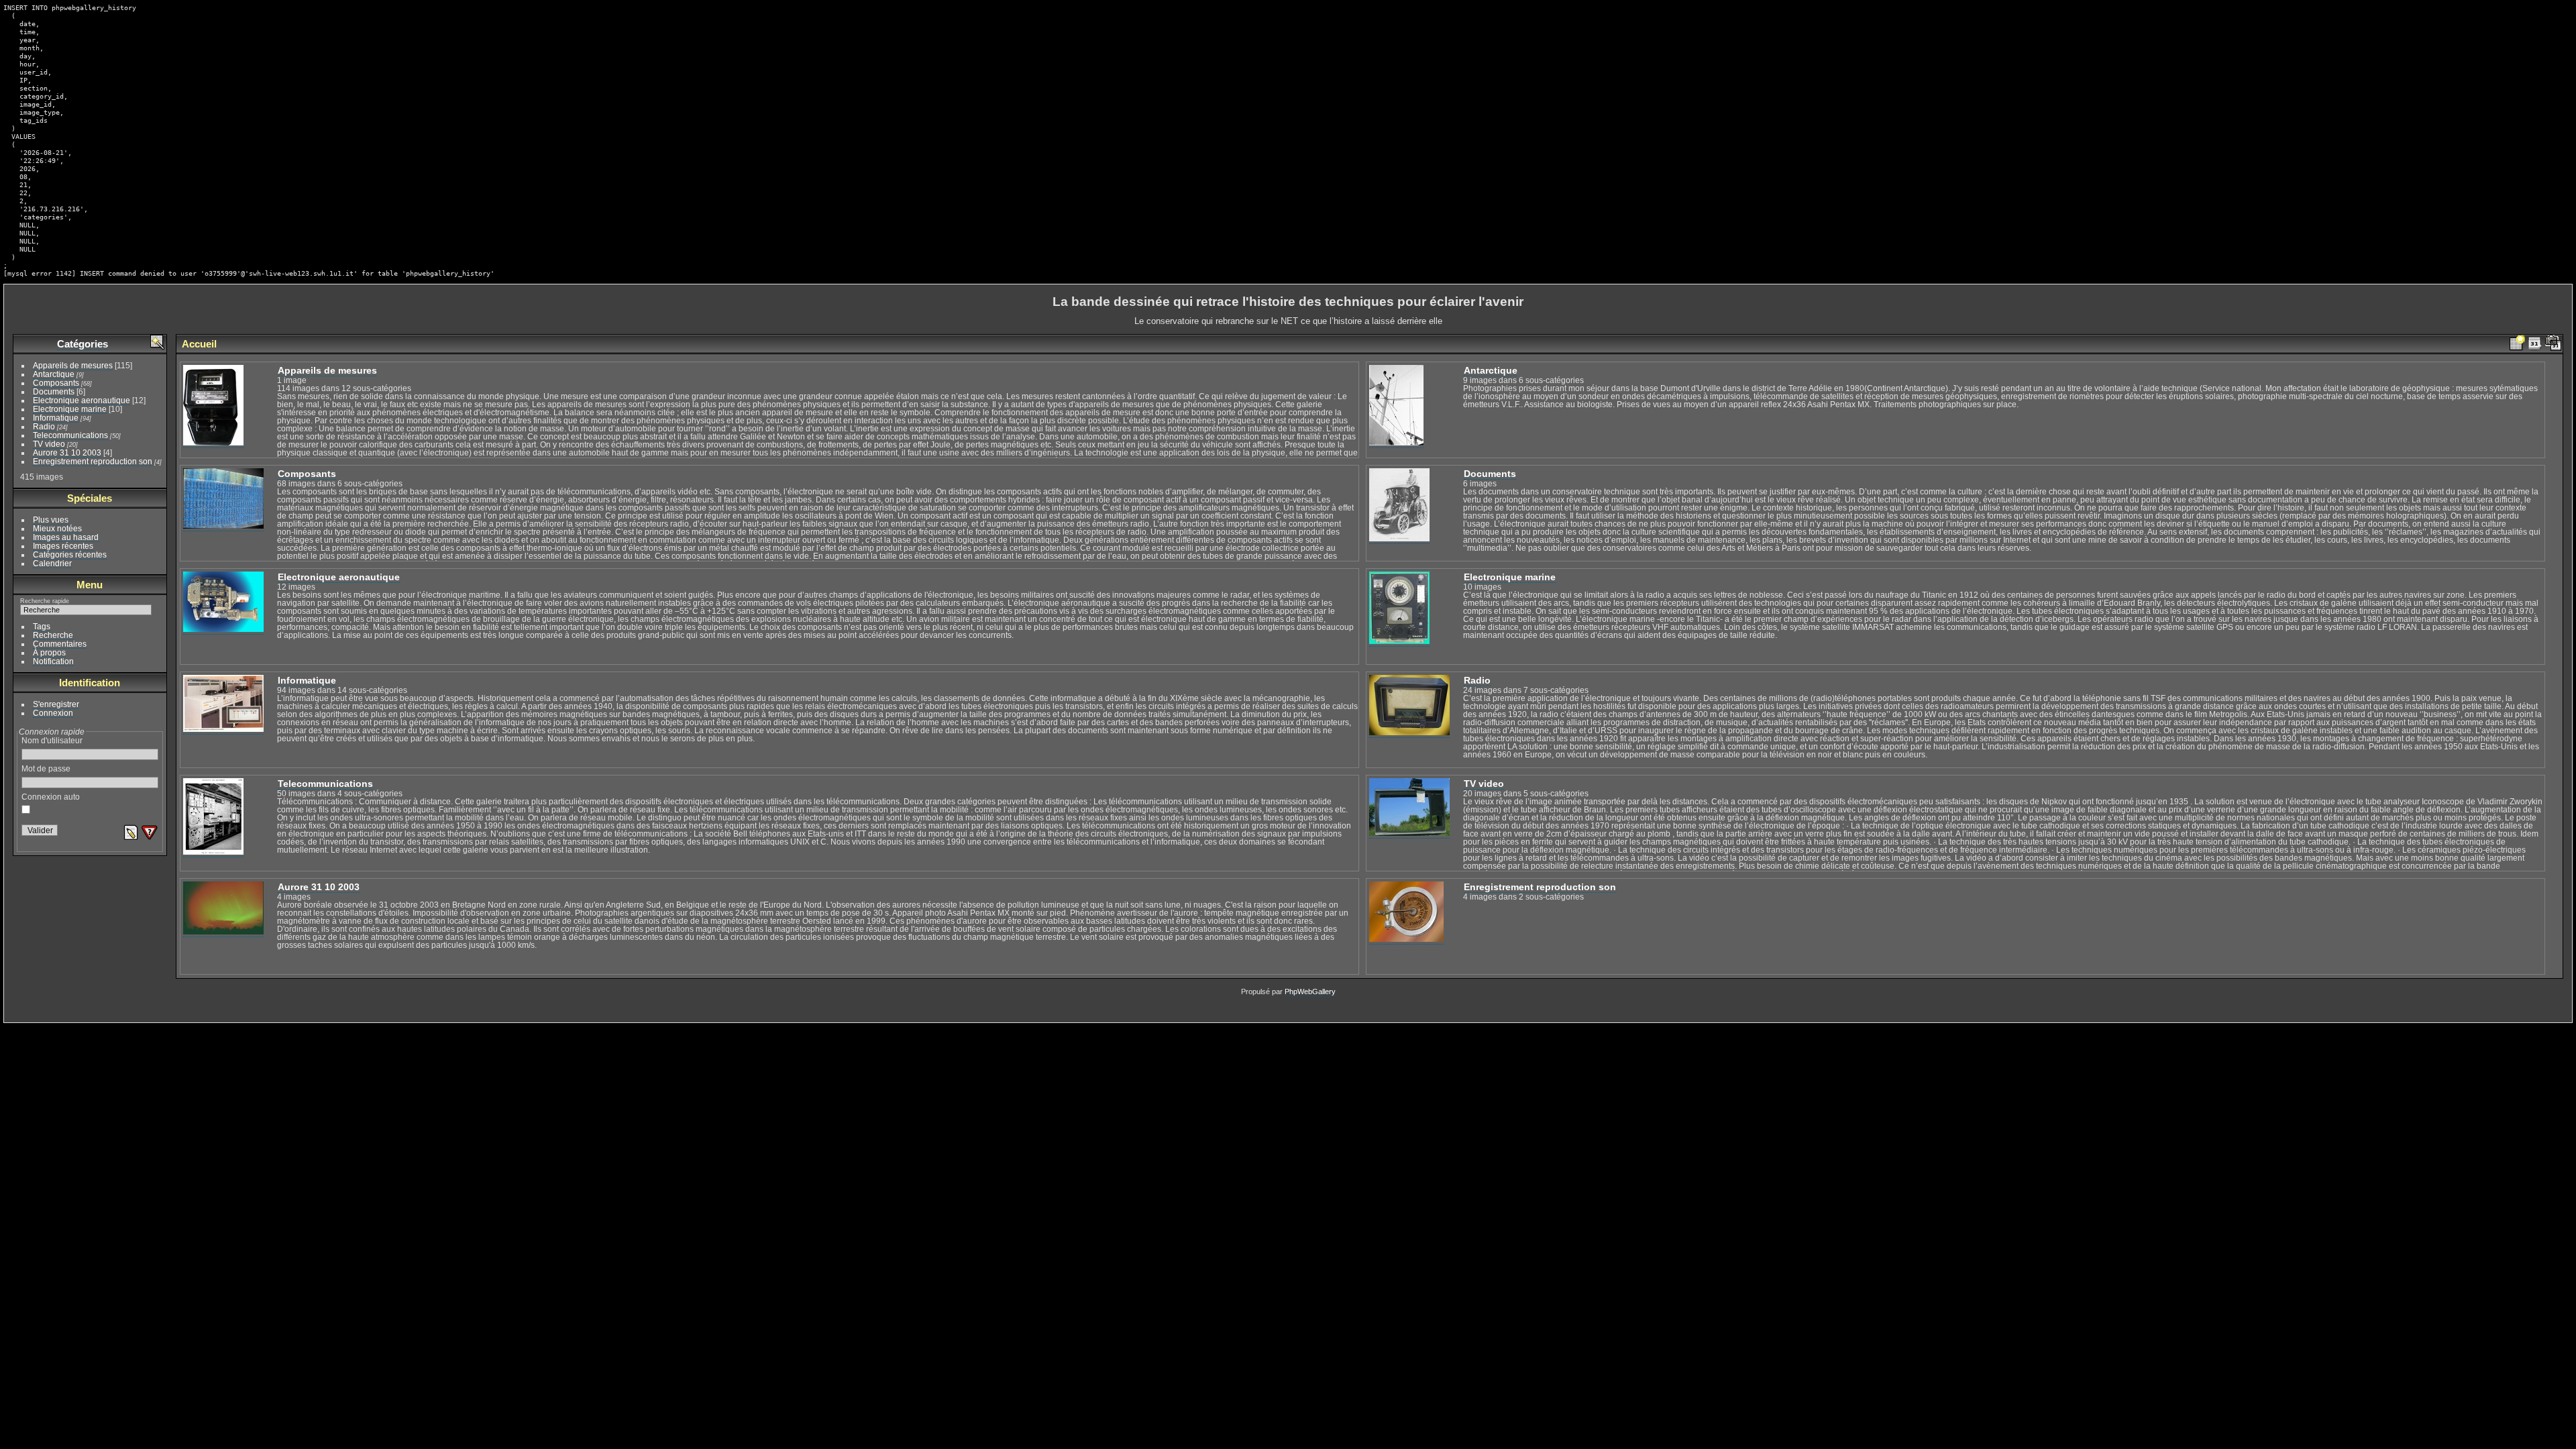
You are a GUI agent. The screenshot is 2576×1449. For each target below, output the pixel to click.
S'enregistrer (56, 704)
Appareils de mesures (73, 365)
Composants (56, 383)
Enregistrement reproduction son (93, 461)
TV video (49, 444)
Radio (44, 426)
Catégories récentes (70, 554)
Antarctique (54, 374)
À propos (49, 652)
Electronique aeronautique (82, 400)
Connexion (53, 713)
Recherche (53, 635)
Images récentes (63, 546)
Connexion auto (51, 797)
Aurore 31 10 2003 (67, 452)
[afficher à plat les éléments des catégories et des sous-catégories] (2517, 344)
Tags (42, 626)
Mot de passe (46, 768)
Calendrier (52, 563)
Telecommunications (70, 435)
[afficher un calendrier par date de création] (2553, 344)
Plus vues (51, 520)
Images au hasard (66, 537)
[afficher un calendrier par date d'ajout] (2535, 344)
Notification (53, 661)
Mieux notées (57, 528)
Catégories (83, 344)
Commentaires (60, 644)
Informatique (56, 418)
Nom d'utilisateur (52, 740)
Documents (54, 391)
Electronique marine (70, 409)
